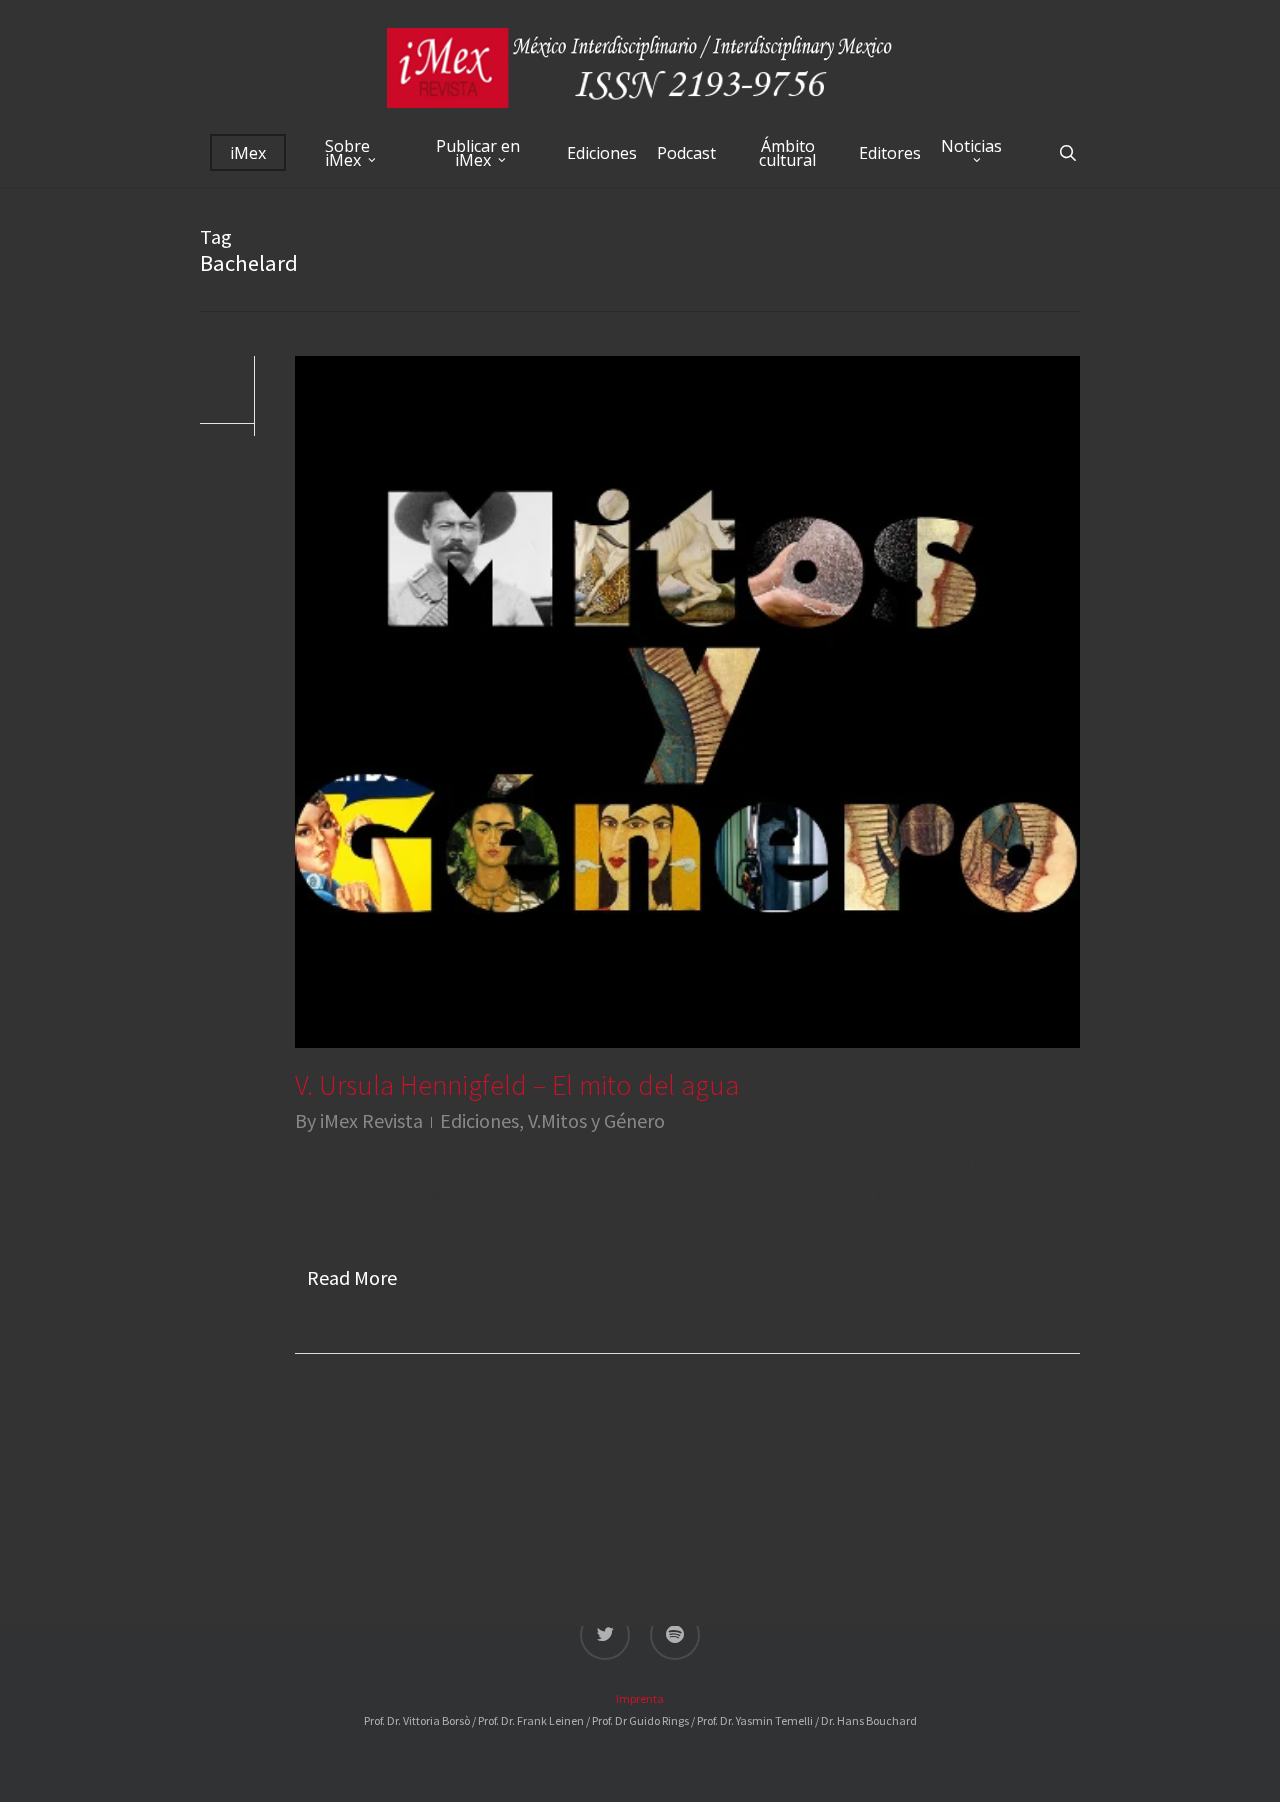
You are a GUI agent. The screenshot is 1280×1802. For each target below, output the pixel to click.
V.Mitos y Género (596, 1120)
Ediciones (479, 1120)
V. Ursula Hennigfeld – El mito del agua (517, 1085)
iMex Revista (371, 1120)
